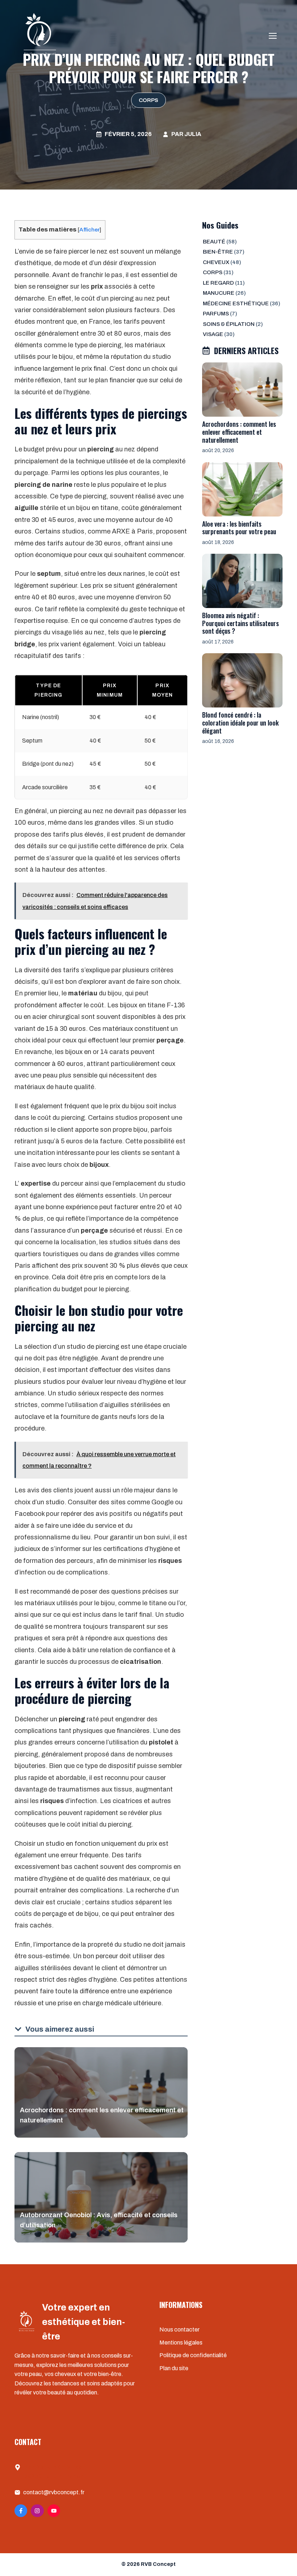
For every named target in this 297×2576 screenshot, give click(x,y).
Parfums (216, 314)
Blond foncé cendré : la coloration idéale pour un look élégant (240, 722)
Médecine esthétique (236, 303)
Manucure (219, 293)
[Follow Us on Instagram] (37, 2511)
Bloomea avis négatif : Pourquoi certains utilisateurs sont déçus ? (240, 623)
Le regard (218, 283)
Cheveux (216, 262)
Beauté (214, 242)
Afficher (89, 229)
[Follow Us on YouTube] (54, 2511)
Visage (213, 334)
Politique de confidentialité (193, 2355)
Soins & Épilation (229, 324)
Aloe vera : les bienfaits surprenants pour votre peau (239, 528)
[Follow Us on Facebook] (21, 2511)
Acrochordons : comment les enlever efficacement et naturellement (239, 432)
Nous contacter (179, 2330)
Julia (193, 134)
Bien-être (218, 252)
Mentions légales (181, 2343)
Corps (148, 100)
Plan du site (174, 2368)
